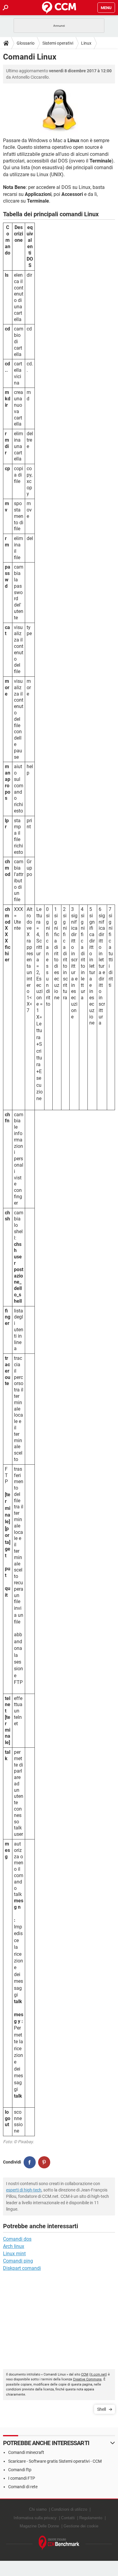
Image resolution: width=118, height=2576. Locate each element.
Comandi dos (17, 2239)
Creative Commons (87, 2379)
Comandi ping (18, 2261)
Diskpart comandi (22, 2268)
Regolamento (91, 2518)
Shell (102, 2409)
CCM (85, 2374)
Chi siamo (38, 2509)
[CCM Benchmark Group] (59, 2543)
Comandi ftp (20, 2470)
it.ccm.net (98, 2374)
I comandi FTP (22, 2478)
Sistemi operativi (58, 43)
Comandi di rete (23, 2487)
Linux (86, 43)
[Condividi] (30, 2162)
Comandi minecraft (26, 2452)
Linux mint (14, 2254)
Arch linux (14, 2246)
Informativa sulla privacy (35, 2518)
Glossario (26, 43)
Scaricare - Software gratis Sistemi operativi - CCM (55, 2461)
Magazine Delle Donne (39, 2526)
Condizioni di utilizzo (69, 2509)
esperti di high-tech (24, 2190)
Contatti (68, 2518)
